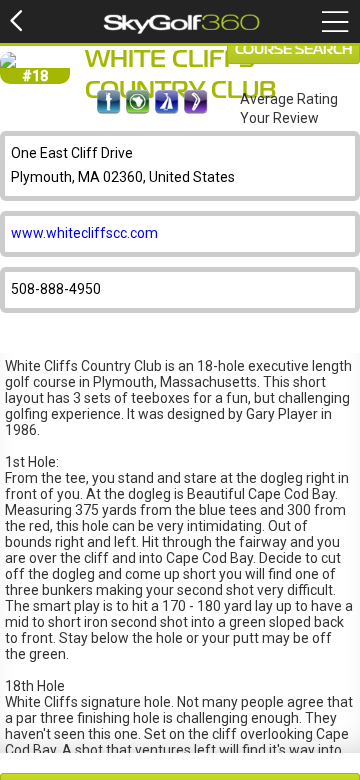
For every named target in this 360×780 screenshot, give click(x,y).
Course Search (293, 50)
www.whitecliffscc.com (84, 233)
